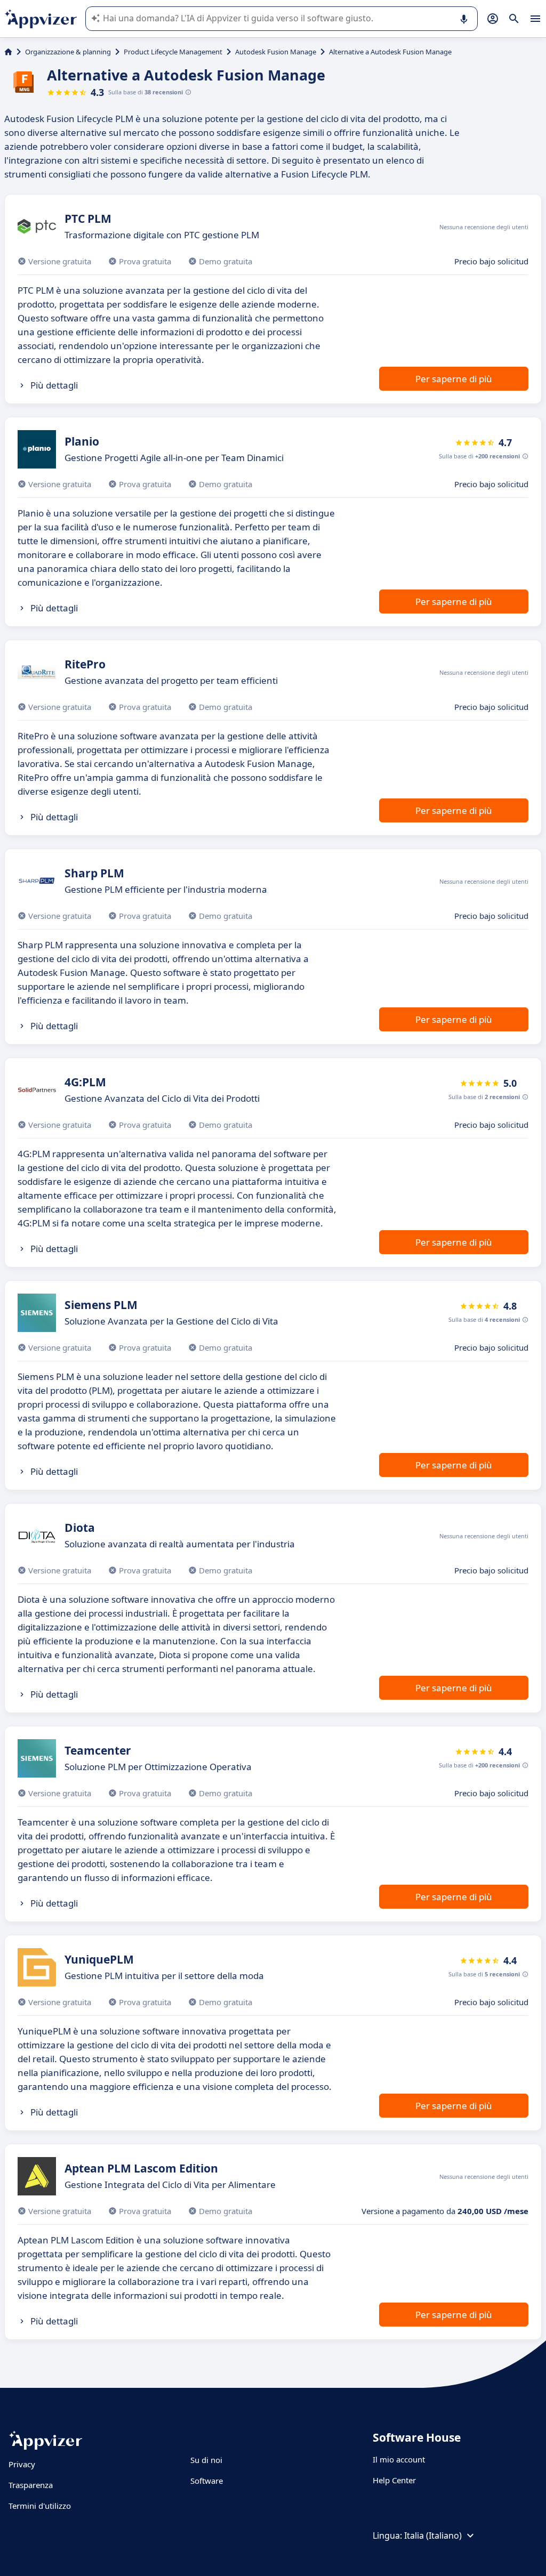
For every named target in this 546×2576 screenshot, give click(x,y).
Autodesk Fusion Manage (276, 52)
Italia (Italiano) (433, 2535)
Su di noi (206, 2460)
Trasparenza (31, 2485)
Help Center (394, 2480)
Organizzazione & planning (68, 52)
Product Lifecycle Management (173, 52)
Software (207, 2481)
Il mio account (399, 2459)
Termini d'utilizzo (40, 2506)
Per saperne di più (454, 379)
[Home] (8, 52)
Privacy (22, 2464)
